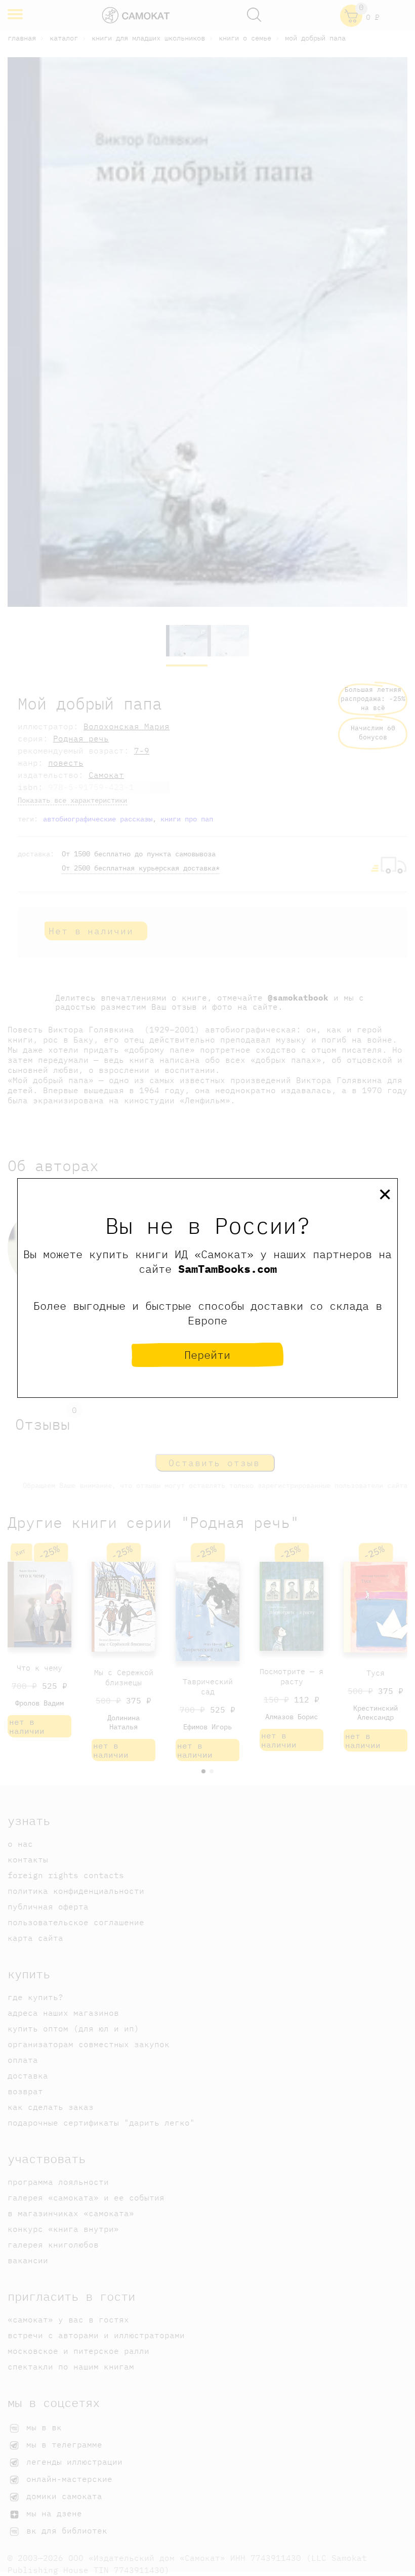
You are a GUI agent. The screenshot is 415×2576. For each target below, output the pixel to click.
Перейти (207, 1355)
